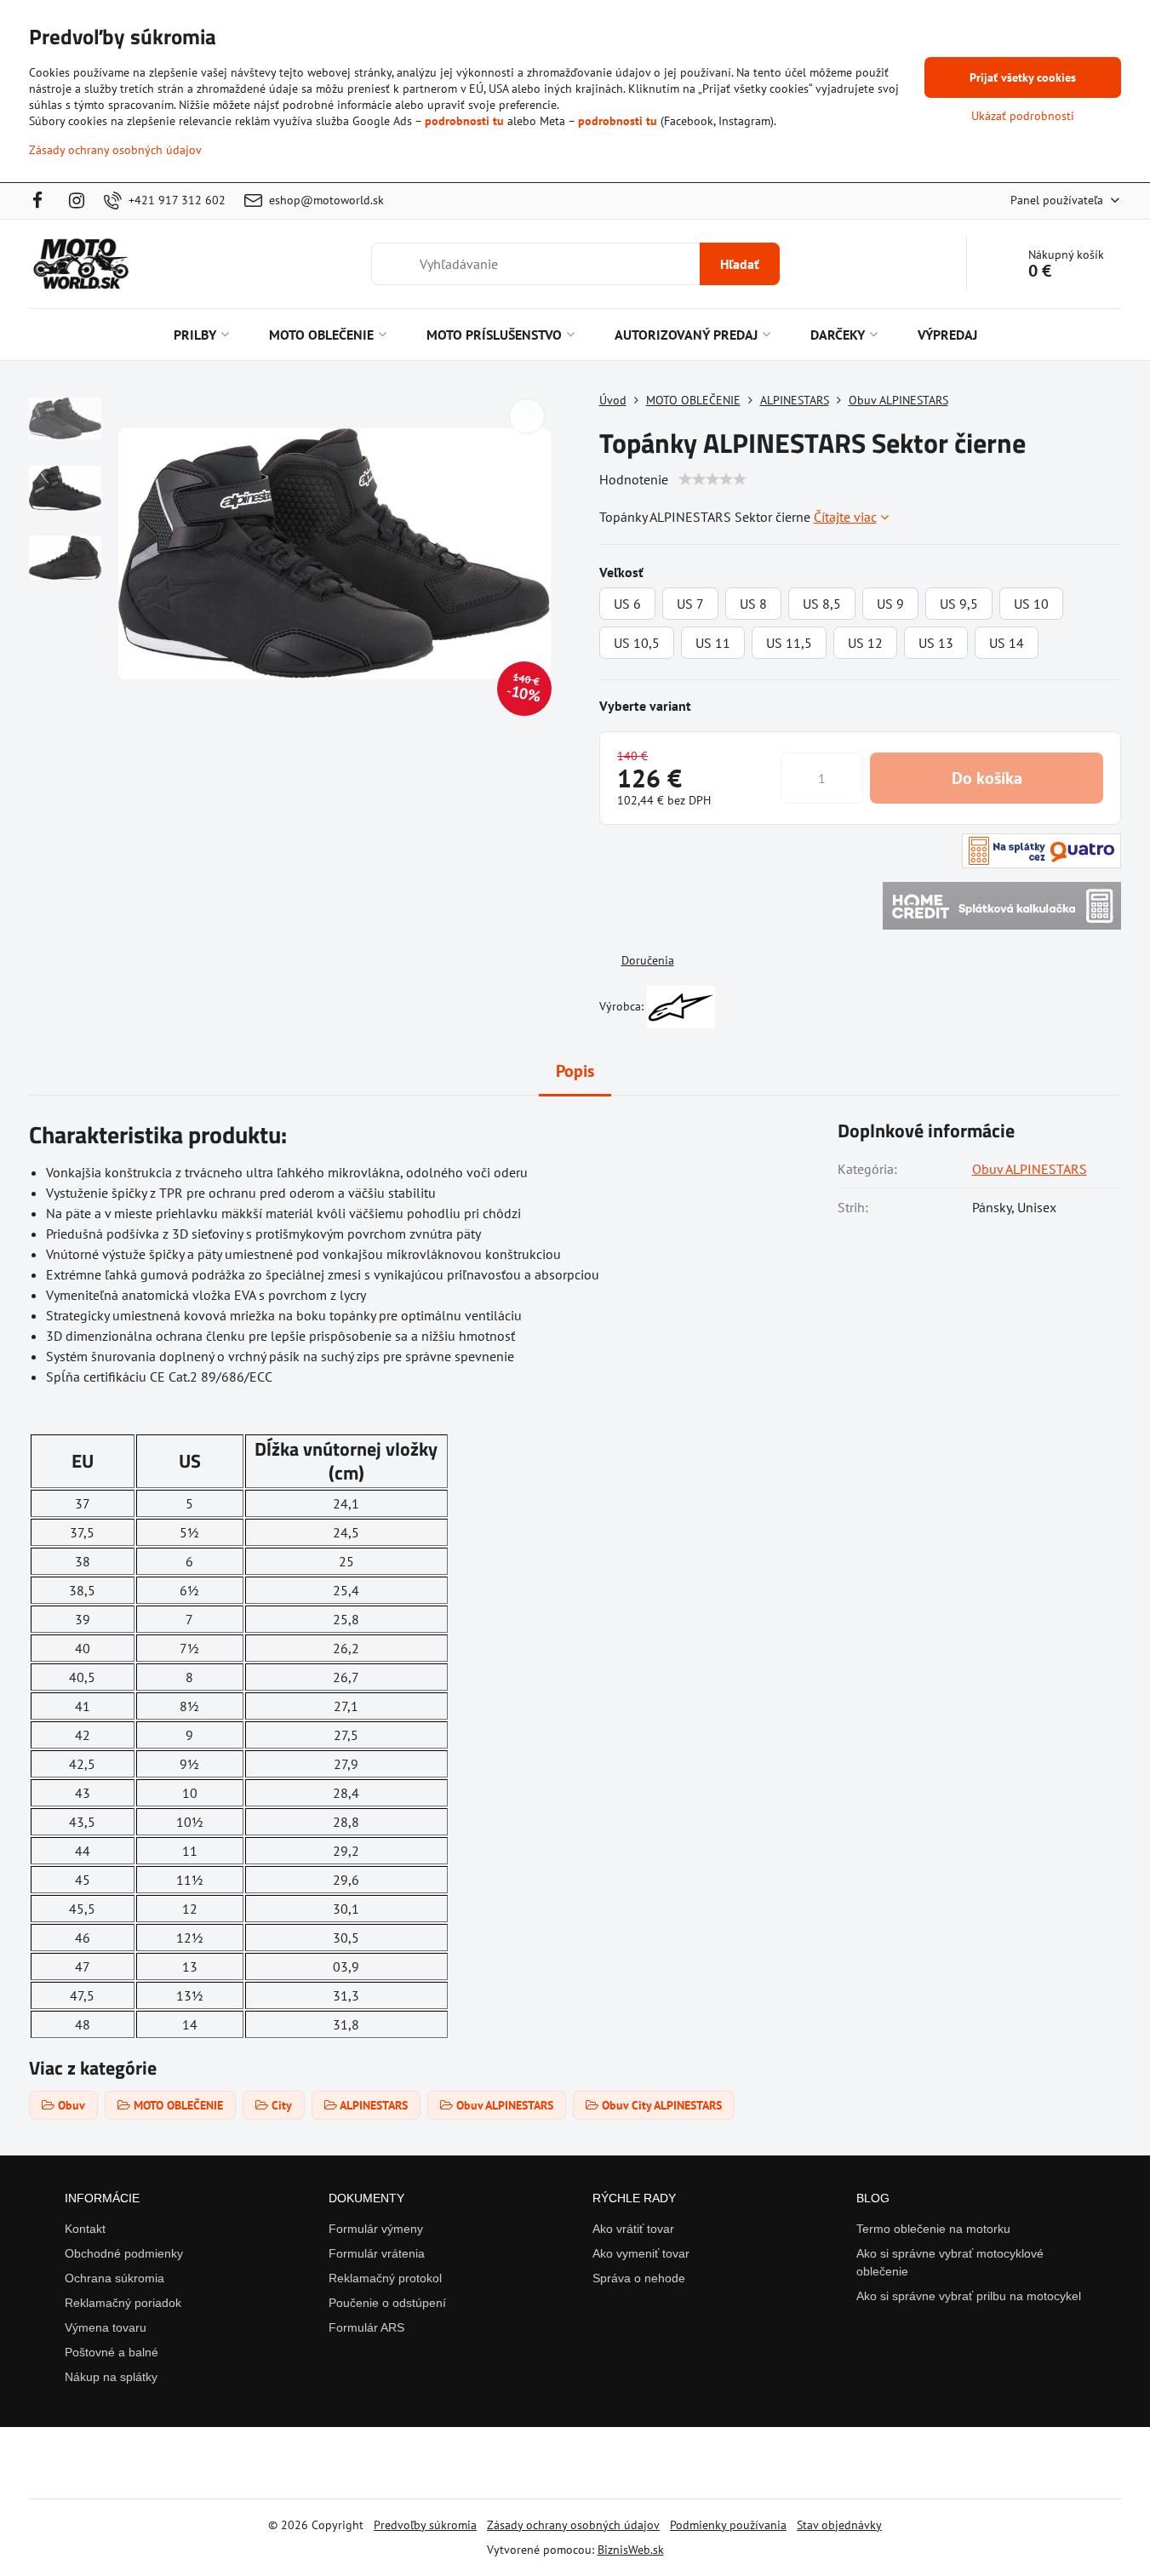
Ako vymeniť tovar (641, 2253)
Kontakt (85, 2229)
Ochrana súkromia (114, 2278)
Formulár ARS (366, 2327)
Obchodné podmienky (124, 2253)
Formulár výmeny (376, 2229)
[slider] (712, 479)
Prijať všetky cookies (1023, 77)
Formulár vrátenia (377, 2253)
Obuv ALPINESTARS (1030, 1169)
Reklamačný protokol (385, 2278)
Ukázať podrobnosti (1023, 116)
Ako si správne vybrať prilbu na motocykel (969, 2296)
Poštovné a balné (112, 2352)
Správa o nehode (639, 2278)
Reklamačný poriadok (123, 2303)
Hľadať (740, 264)
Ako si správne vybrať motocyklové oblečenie (950, 2262)
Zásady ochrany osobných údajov (573, 2525)
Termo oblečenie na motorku (933, 2229)
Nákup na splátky (111, 2377)
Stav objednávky (839, 2525)
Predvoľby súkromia (425, 2525)
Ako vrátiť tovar (633, 2229)
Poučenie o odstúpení (387, 2303)
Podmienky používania (728, 2525)
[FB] (43, 201)
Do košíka (987, 778)
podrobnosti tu (464, 121)
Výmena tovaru (106, 2327)
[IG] (77, 201)
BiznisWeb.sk (631, 2550)
